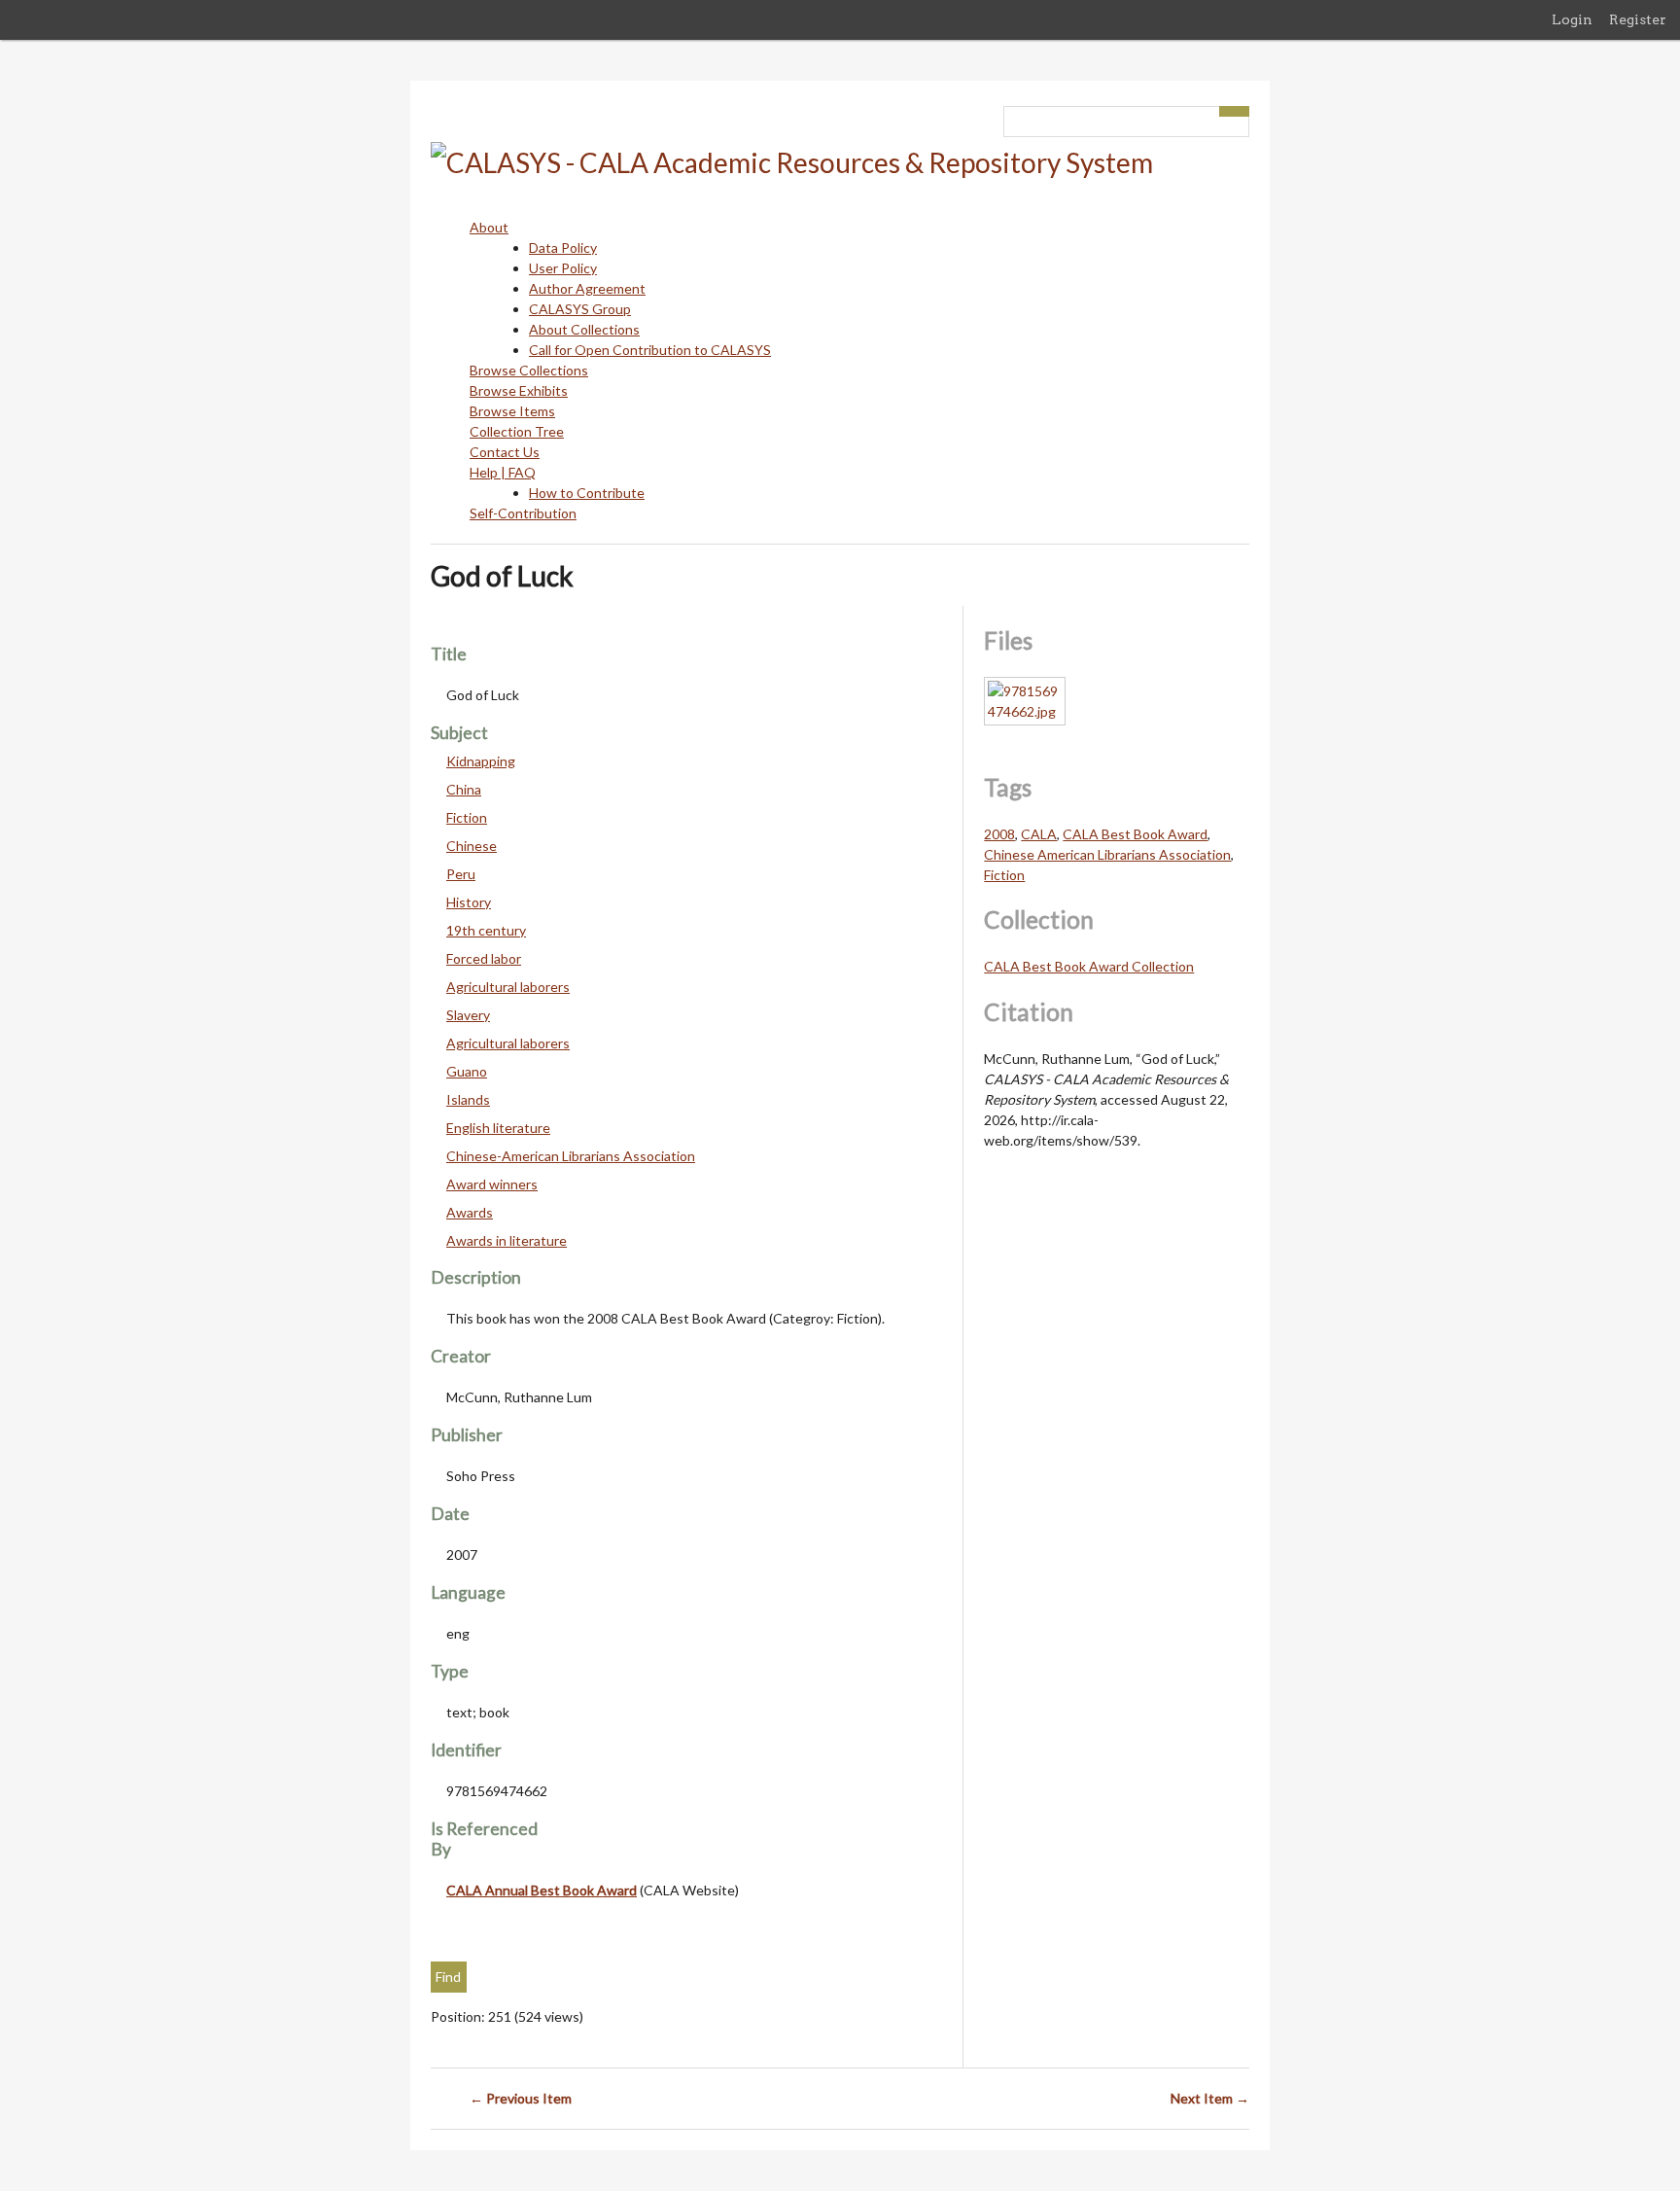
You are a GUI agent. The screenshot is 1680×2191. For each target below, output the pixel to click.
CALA (1039, 834)
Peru (461, 874)
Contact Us (505, 452)
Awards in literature (507, 1240)
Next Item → (1210, 2098)
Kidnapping (481, 761)
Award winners (492, 1184)
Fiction (467, 817)
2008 (999, 834)
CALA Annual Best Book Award (542, 1890)
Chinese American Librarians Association (1107, 854)
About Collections (584, 329)
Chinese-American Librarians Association (571, 1156)
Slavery (468, 1015)
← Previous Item (521, 2098)
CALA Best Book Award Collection (1089, 966)
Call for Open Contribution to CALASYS (650, 350)
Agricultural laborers (508, 987)
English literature (498, 1128)
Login (1572, 19)
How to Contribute (587, 493)
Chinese (472, 846)
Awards (470, 1212)
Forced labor (484, 958)
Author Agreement (587, 288)
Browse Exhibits (519, 390)
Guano (467, 1071)
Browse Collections (529, 370)
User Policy (563, 268)
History (469, 902)
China (464, 789)
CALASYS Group (580, 309)
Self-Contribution (523, 513)
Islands (468, 1099)
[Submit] (1235, 111)
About (489, 227)
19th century (486, 930)
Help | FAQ (503, 472)
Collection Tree (517, 431)
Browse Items (512, 411)
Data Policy (563, 247)
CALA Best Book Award (1135, 834)
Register (1638, 19)
